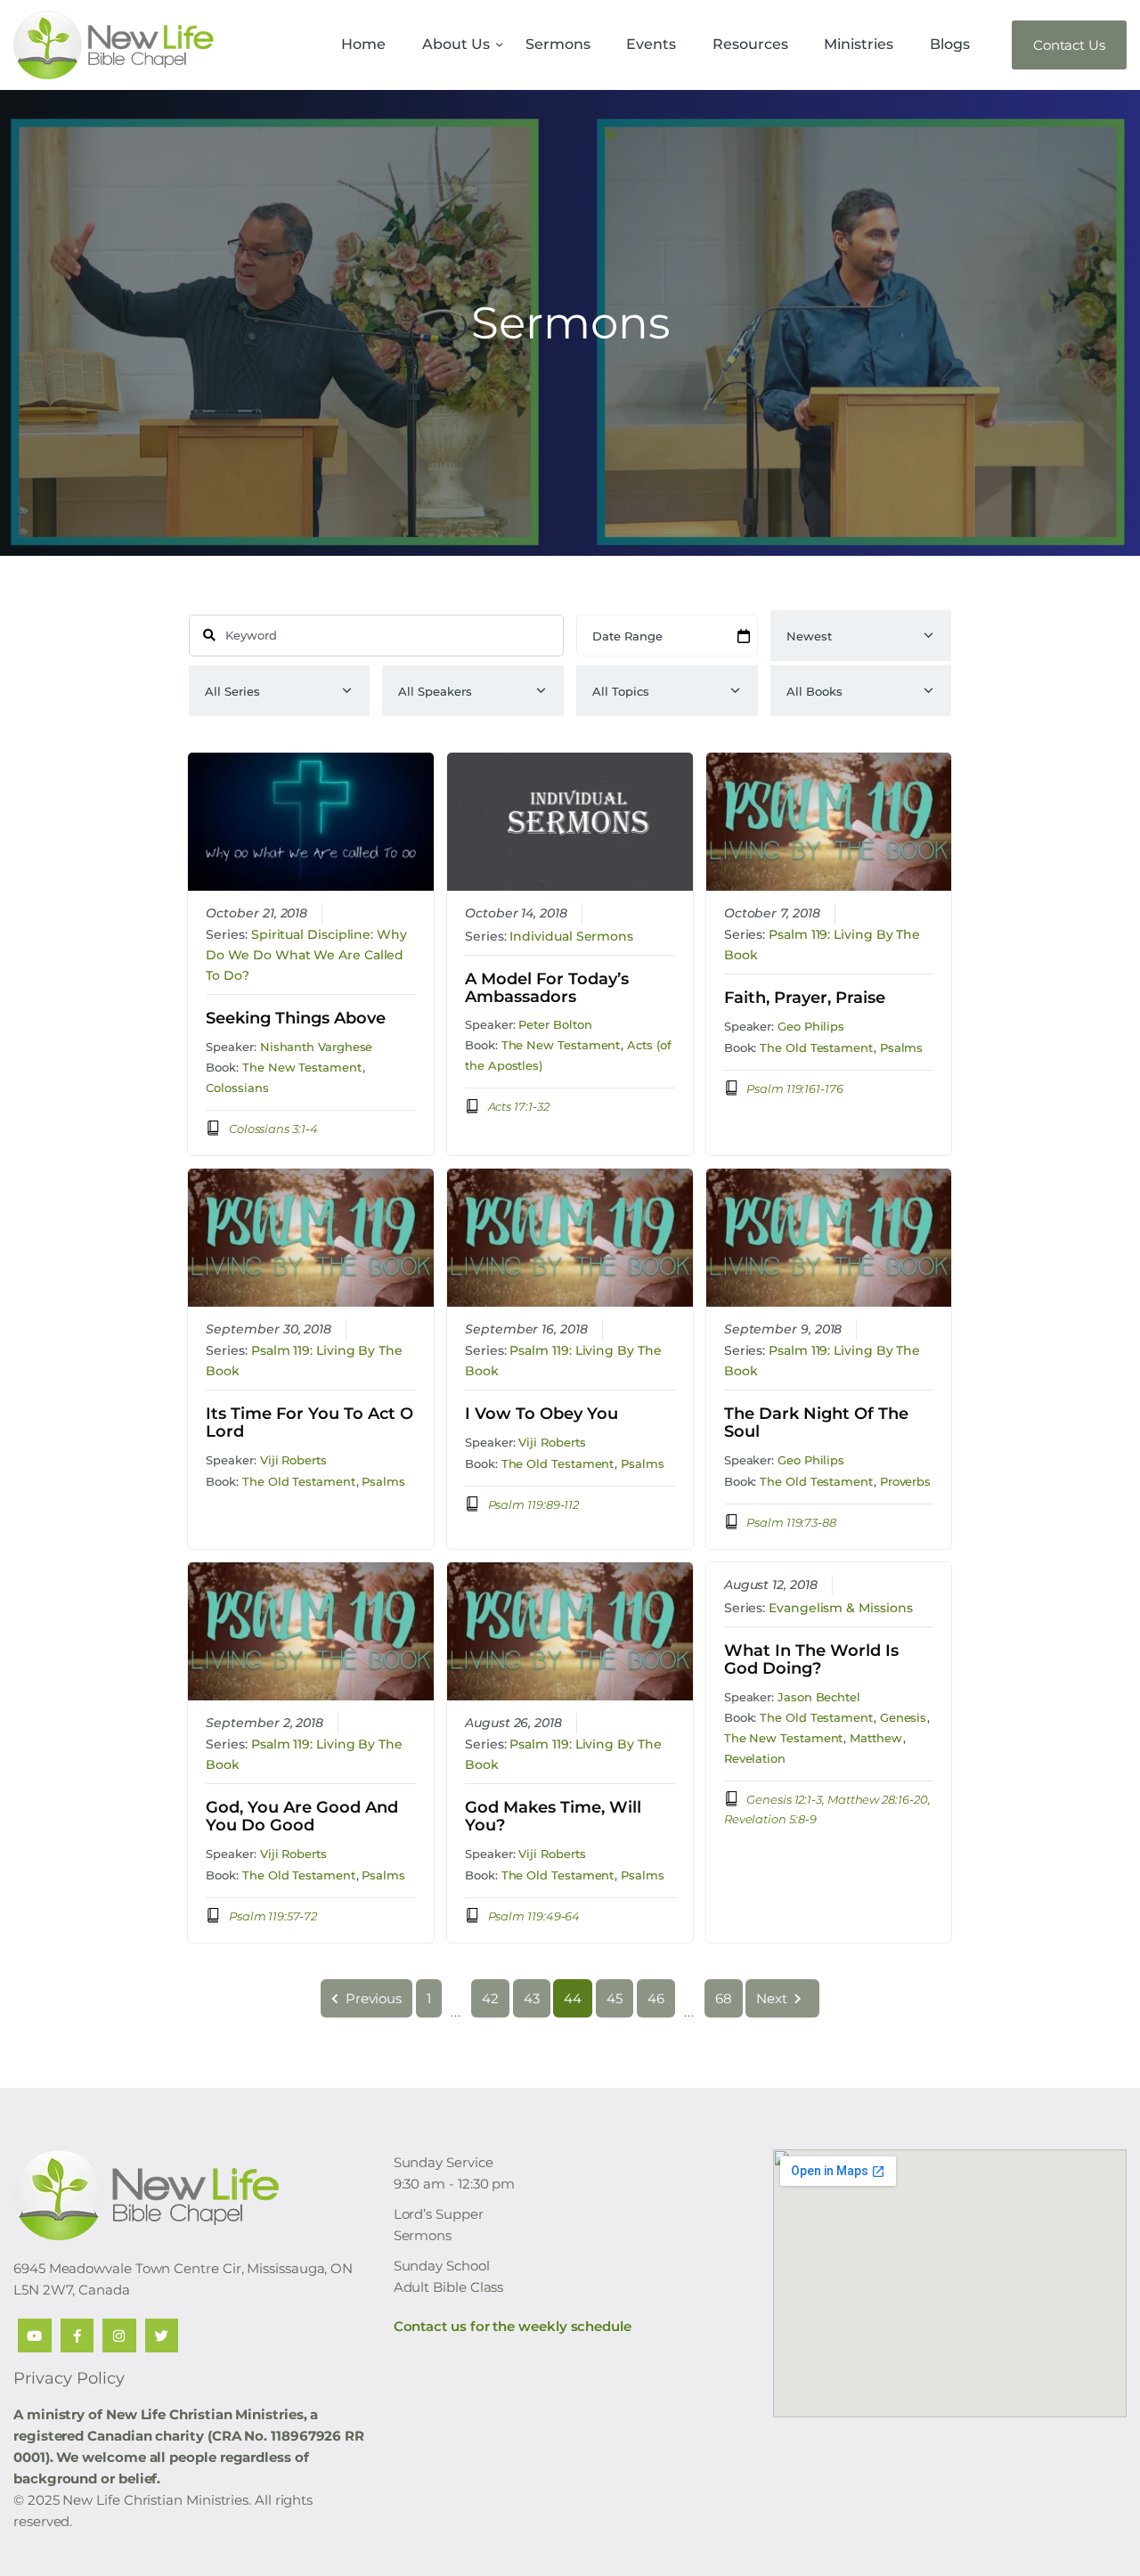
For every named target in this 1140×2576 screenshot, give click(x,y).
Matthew (875, 1738)
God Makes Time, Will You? (553, 1817)
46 (656, 1998)
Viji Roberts (293, 1460)
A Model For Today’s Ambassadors (547, 989)
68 (724, 1998)
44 (573, 1998)
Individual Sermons (571, 936)
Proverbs (905, 1481)
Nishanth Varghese (317, 1047)
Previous (374, 1998)
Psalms (902, 1048)
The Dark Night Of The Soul (816, 1423)
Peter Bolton (555, 1024)
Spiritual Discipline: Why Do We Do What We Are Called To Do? (306, 955)
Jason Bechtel (819, 1697)
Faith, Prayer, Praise (805, 999)
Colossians (237, 1088)
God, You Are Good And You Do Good (302, 1817)
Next (772, 1998)
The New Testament (302, 1067)
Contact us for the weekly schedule (513, 2326)
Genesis (903, 1717)
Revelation (755, 1758)
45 (615, 1998)
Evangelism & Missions (840, 1608)
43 (532, 1998)
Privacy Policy (69, 2378)
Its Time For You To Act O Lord (309, 1423)
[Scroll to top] (1095, 2533)
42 (490, 1998)
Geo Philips (811, 1026)
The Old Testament (816, 1048)
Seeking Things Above (296, 1019)
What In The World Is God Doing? (811, 1660)
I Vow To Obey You (541, 1414)
